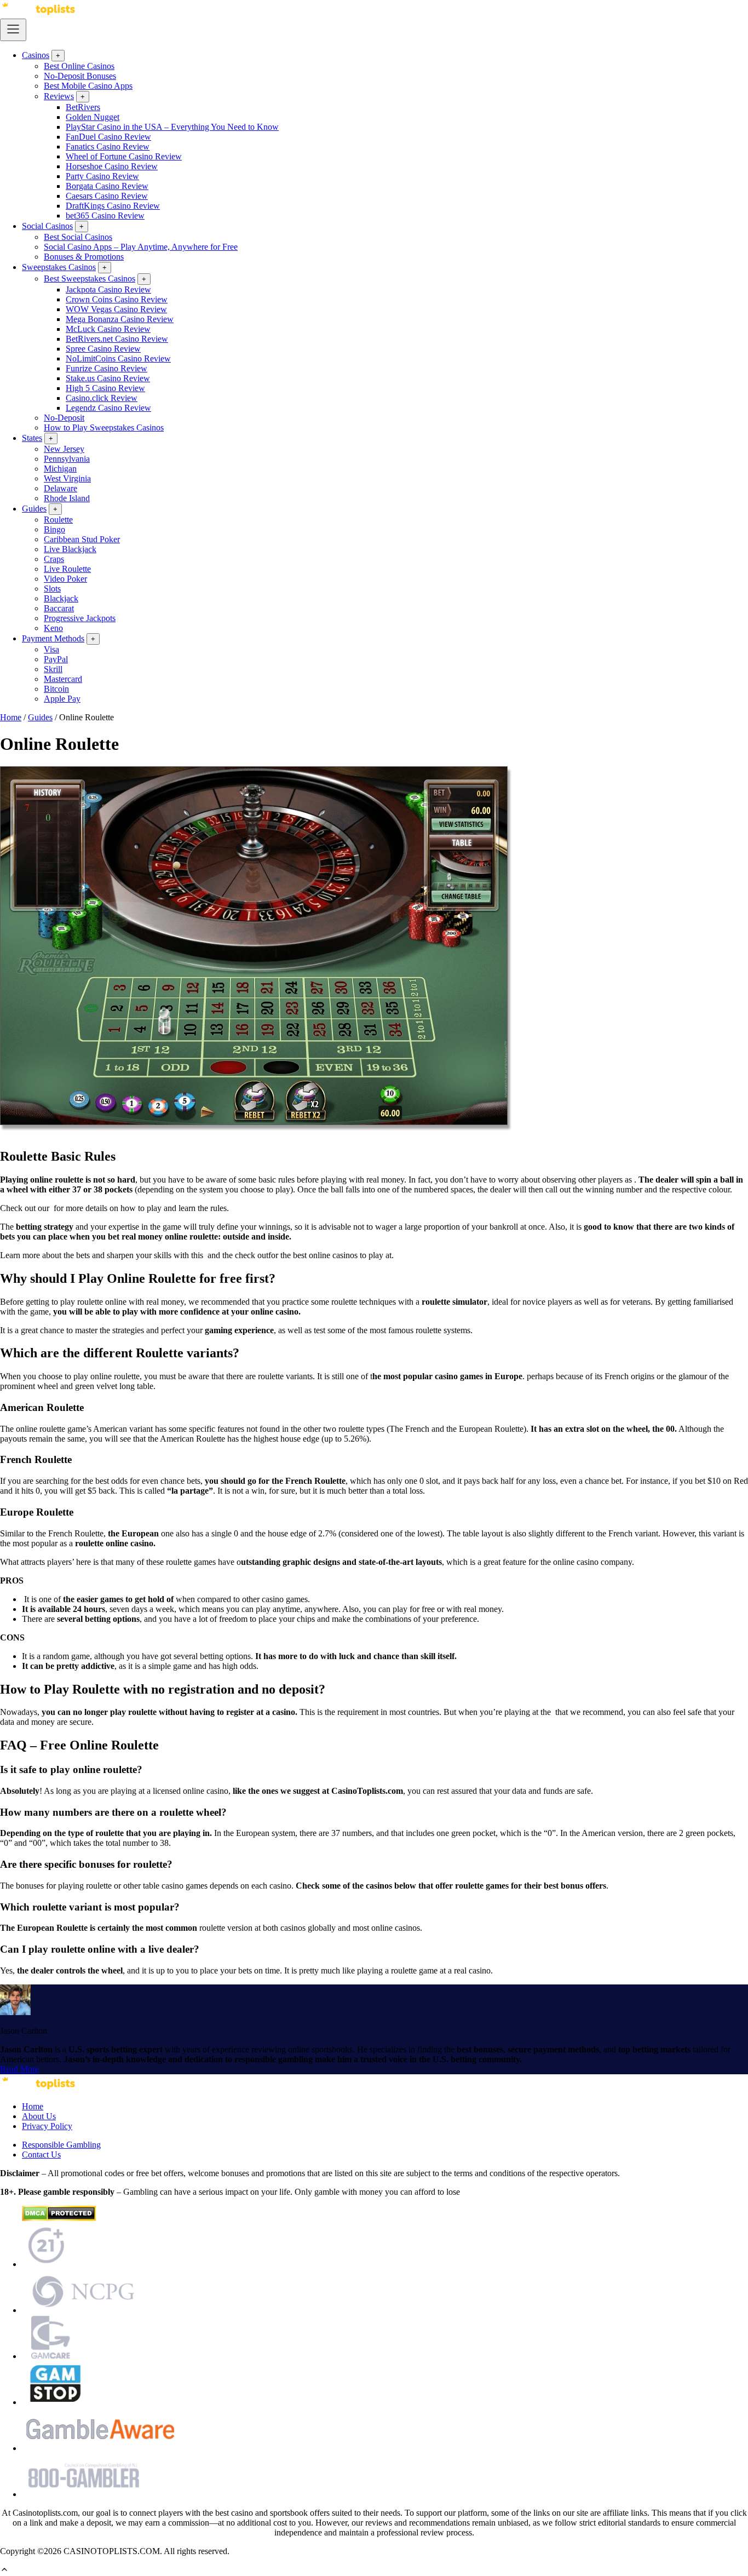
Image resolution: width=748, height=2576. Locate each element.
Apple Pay (62, 699)
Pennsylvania (67, 459)
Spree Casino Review (103, 349)
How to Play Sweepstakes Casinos (104, 428)
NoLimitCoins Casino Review (118, 358)
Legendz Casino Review (108, 408)
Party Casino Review (102, 176)
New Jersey (64, 449)
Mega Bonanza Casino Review (120, 319)
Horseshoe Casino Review (112, 166)
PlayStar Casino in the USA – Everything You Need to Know (172, 127)
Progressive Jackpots (80, 618)
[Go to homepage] (38, 13)
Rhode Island (67, 498)
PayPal (56, 659)
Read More (19, 2069)
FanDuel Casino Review (108, 137)
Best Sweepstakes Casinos (90, 279)
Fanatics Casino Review (108, 147)
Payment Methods (53, 638)
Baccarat (59, 608)
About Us (39, 2116)
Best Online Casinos (79, 66)
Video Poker (65, 579)
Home (11, 717)
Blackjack (61, 598)
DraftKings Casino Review (113, 206)
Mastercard (63, 679)
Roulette (58, 520)
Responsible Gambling (61, 2145)
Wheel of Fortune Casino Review (124, 156)
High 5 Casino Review (105, 388)
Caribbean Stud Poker (82, 539)
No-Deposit (64, 418)
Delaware (61, 488)
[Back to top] (4, 2571)
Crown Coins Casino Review (117, 299)
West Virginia (67, 478)
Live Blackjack (70, 549)
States (32, 438)
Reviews (59, 96)
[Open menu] (13, 30)
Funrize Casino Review (107, 368)
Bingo (54, 529)
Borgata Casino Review (107, 186)
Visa (51, 649)
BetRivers (83, 107)
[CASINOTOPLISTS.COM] (38, 2088)
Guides (34, 509)
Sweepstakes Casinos (59, 267)
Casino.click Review (102, 398)
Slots (52, 589)
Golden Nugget (93, 117)
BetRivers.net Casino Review (117, 339)
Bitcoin (56, 689)
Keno (53, 628)
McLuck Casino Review (108, 329)
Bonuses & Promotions (84, 257)
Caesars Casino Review (107, 196)
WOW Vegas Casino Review (116, 309)
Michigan (60, 469)
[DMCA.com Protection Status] (59, 2218)
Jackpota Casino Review (108, 289)
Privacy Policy (47, 2126)
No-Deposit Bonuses (80, 76)
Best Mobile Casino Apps (88, 86)
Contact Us (41, 2155)
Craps (54, 559)
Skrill (53, 669)
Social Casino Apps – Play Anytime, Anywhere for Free (141, 247)
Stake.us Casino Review (108, 378)
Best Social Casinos (78, 237)
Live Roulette (67, 569)
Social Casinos (47, 226)
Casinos (36, 55)
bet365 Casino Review (105, 216)
